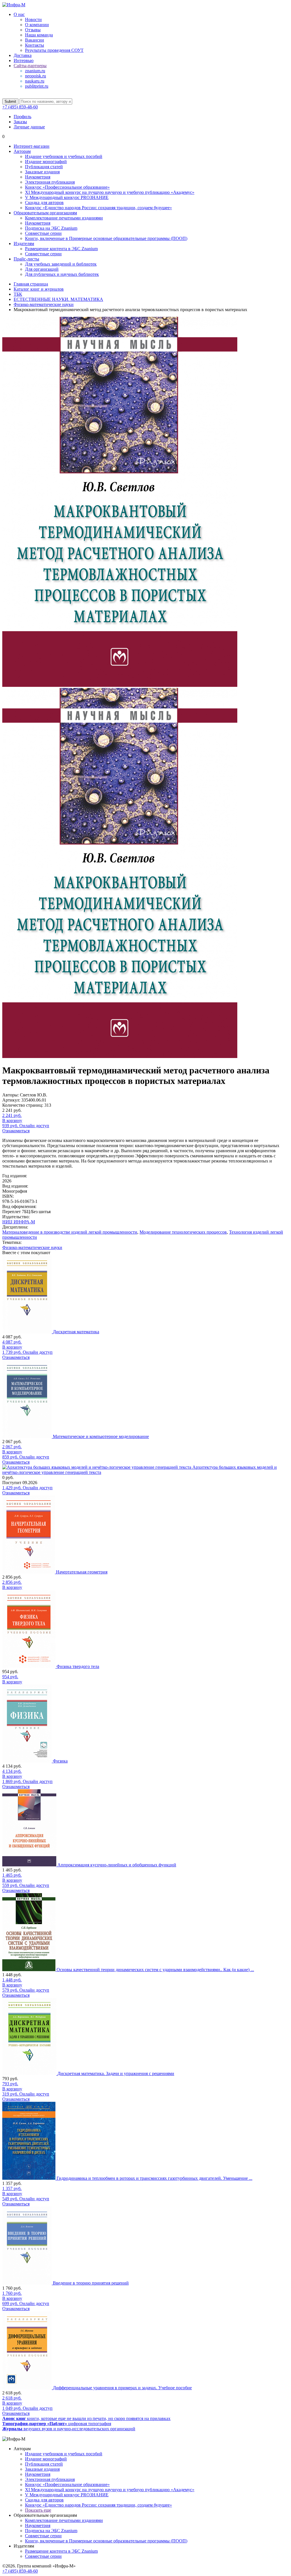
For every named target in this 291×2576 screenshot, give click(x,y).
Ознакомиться (16, 1131)
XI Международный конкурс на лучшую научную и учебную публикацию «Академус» (110, 192)
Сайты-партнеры (30, 66)
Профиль (22, 117)
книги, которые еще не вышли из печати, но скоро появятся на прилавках (86, 2418)
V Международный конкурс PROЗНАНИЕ (67, 197)
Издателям (24, 244)
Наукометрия (38, 177)
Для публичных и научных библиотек (62, 274)
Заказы (20, 122)
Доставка (23, 55)
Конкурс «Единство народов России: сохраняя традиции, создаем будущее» (98, 208)
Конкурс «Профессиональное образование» (67, 187)
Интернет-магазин (32, 146)
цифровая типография (57, 2424)
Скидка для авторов (44, 203)
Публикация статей (44, 167)
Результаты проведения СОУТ (54, 50)
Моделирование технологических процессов (183, 1232)
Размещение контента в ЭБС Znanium (61, 249)
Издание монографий (46, 162)
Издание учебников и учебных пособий (64, 156)
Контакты (35, 45)
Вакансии (35, 40)
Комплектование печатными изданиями (64, 218)
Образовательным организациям (45, 213)
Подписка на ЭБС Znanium (51, 228)
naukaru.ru (35, 81)
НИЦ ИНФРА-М (19, 1222)
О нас (19, 14)
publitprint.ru (37, 86)
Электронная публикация (50, 182)
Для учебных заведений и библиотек (61, 264)
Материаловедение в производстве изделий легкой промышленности (70, 1232)
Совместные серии (43, 233)
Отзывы (33, 30)
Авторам (22, 151)
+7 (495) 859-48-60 (20, 107)
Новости (33, 19)
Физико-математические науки (32, 1247)
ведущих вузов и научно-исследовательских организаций (69, 2429)
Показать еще (38, 2510)
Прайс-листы (26, 259)
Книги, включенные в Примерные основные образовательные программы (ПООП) (106, 238)
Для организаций (42, 269)
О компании (37, 25)
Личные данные (29, 127)
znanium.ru (35, 71)
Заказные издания (42, 172)
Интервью (24, 60)
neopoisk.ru (36, 76)
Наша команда (39, 35)
